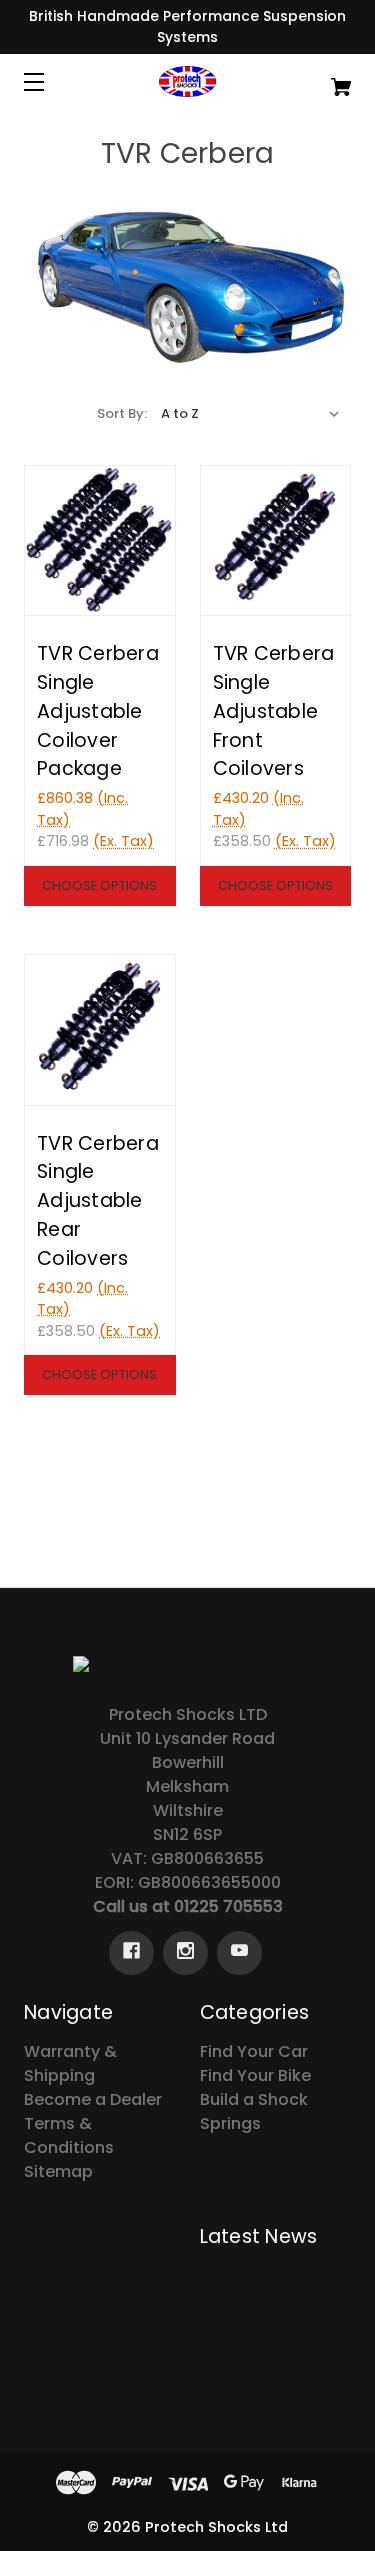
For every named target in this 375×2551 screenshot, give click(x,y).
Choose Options (99, 885)
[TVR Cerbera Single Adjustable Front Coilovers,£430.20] (276, 541)
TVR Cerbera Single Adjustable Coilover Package (98, 711)
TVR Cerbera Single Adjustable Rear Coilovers (98, 1201)
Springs (230, 2123)
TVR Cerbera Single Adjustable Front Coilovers (274, 711)
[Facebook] (131, 1953)
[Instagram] (185, 1953)
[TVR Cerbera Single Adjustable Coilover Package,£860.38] (100, 541)
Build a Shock (254, 2099)
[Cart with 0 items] (318, 78)
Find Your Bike (255, 2075)
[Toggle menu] (51, 81)
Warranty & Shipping (70, 2063)
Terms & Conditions (69, 2135)
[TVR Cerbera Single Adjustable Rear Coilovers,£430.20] (100, 1030)
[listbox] (251, 414)
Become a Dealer (93, 2099)
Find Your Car (254, 2051)
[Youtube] (239, 1953)
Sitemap (58, 2171)
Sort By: (122, 413)
